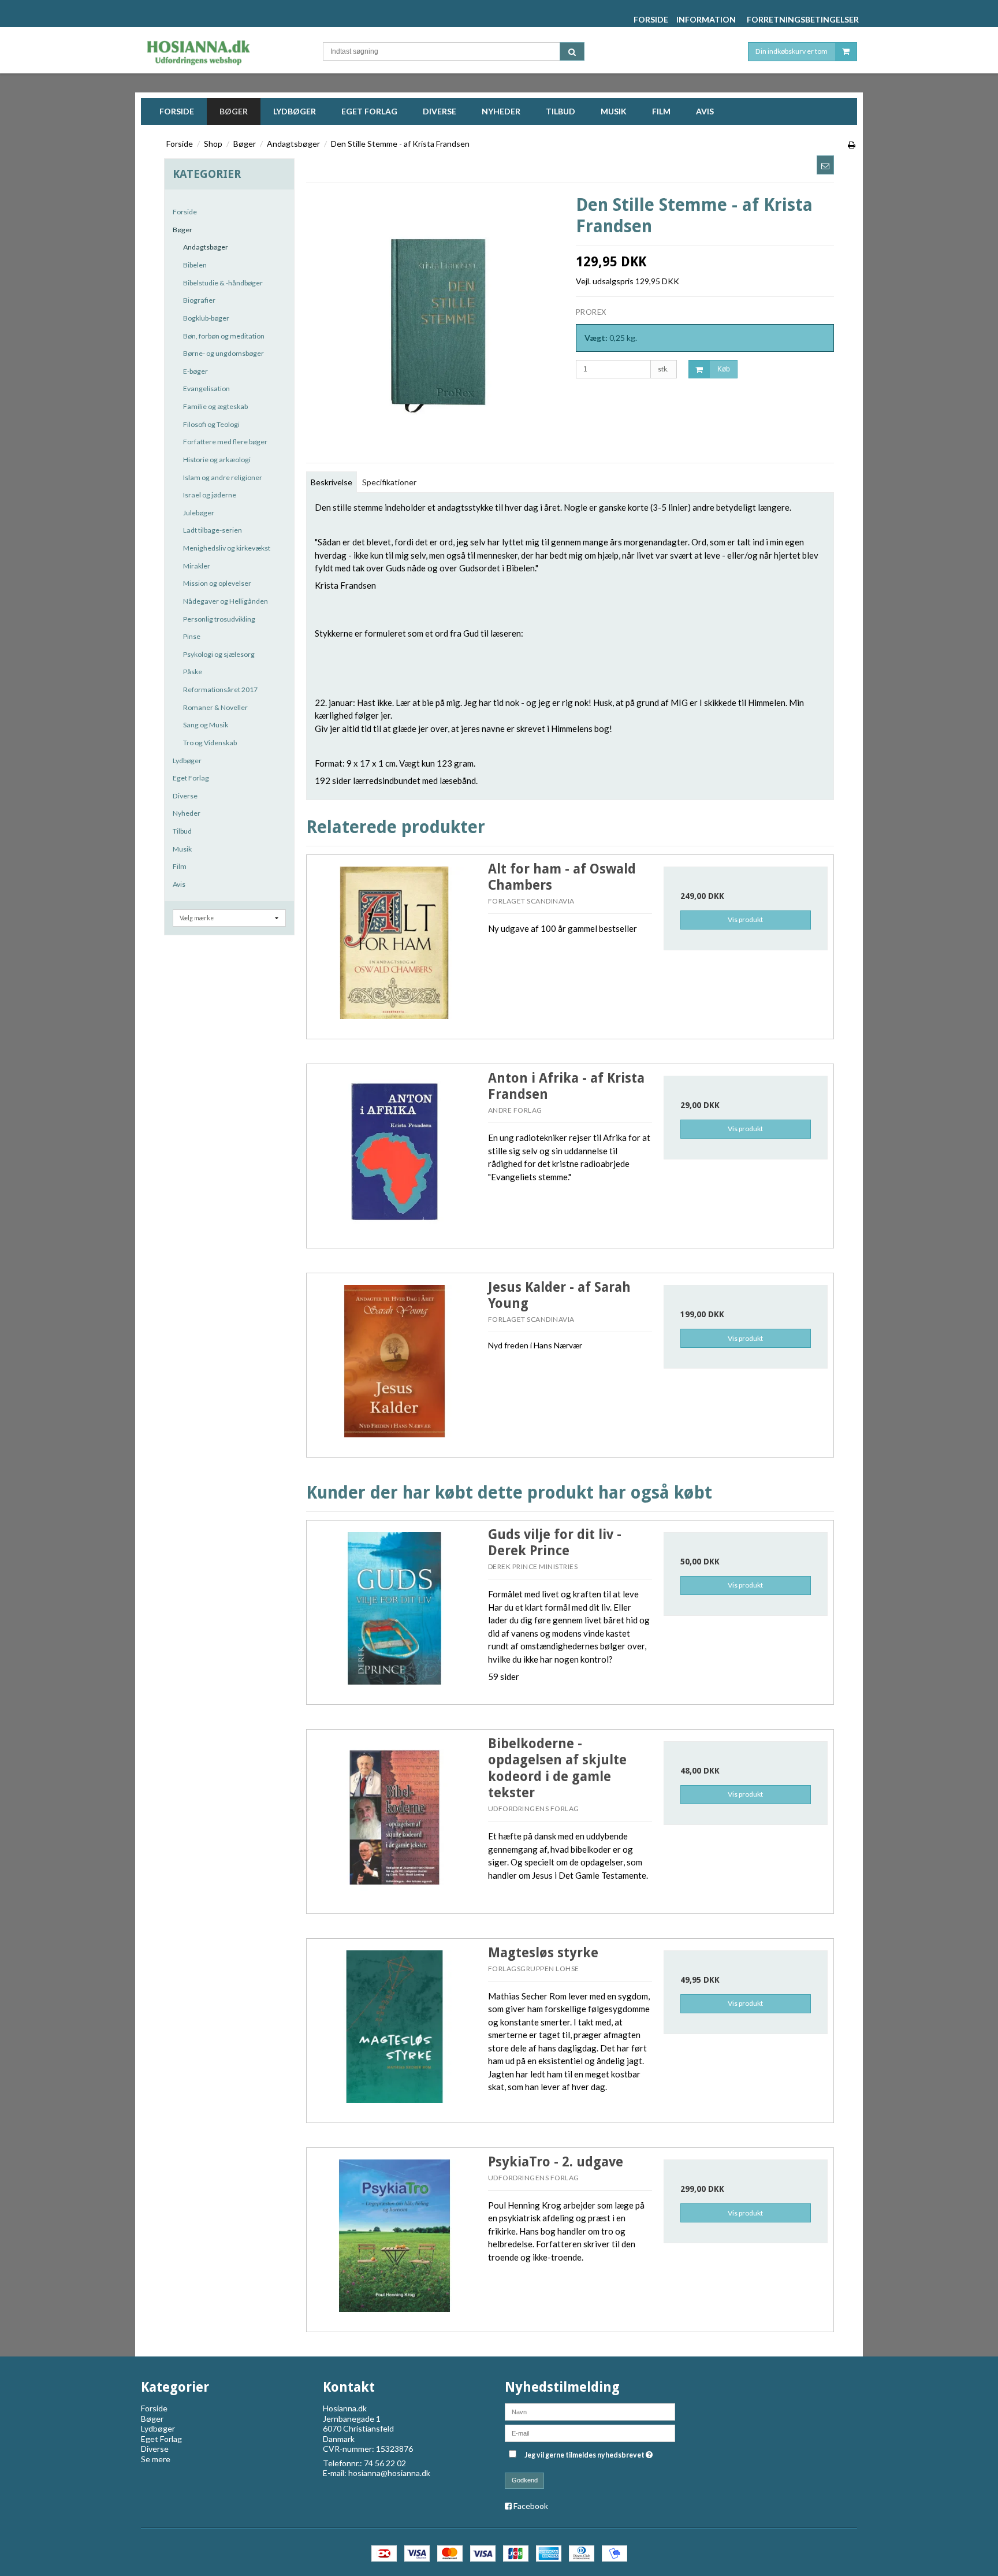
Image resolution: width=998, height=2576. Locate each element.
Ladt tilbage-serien (213, 530)
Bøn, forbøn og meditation (224, 336)
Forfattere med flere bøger (225, 442)
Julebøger (199, 513)
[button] (825, 165)
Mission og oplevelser (217, 583)
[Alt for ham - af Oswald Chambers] (394, 943)
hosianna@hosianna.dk (389, 2473)
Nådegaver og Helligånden (226, 601)
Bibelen (195, 265)
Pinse (192, 636)
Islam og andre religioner (223, 477)
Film (180, 866)
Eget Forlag (191, 778)
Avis (179, 884)
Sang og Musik (206, 725)
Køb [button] (724, 369)
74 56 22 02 (385, 2463)
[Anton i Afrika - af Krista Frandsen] (394, 1152)
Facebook (531, 2506)
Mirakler (197, 566)
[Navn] (590, 2411)
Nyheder (187, 813)
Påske (193, 672)
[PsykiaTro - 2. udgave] (394, 2236)
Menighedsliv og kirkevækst (227, 548)
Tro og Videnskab (210, 743)
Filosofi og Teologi (211, 424)
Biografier (199, 300)
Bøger (183, 230)
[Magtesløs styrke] (394, 2027)
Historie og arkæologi (217, 460)
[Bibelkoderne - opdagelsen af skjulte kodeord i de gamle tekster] (394, 1817)
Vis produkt (745, 919)
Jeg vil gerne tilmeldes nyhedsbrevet (590, 2453)
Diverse (185, 796)
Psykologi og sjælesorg (219, 654)
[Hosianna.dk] (220, 50)
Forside (185, 212)
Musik (182, 849)
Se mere (156, 2459)
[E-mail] (590, 2432)
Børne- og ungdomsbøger (224, 353)
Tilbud (182, 831)
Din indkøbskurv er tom (792, 51)
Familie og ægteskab (215, 406)
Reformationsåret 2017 (220, 689)
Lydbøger (187, 761)
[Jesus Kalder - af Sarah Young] (394, 1361)
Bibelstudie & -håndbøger (223, 283)
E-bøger (195, 371)
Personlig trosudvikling (219, 619)
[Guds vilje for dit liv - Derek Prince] (394, 1608)
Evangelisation (206, 389)
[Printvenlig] (852, 145)
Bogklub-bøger (206, 318)
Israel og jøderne (210, 495)
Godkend (525, 2480)
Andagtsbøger (206, 247)
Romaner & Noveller (215, 707)
